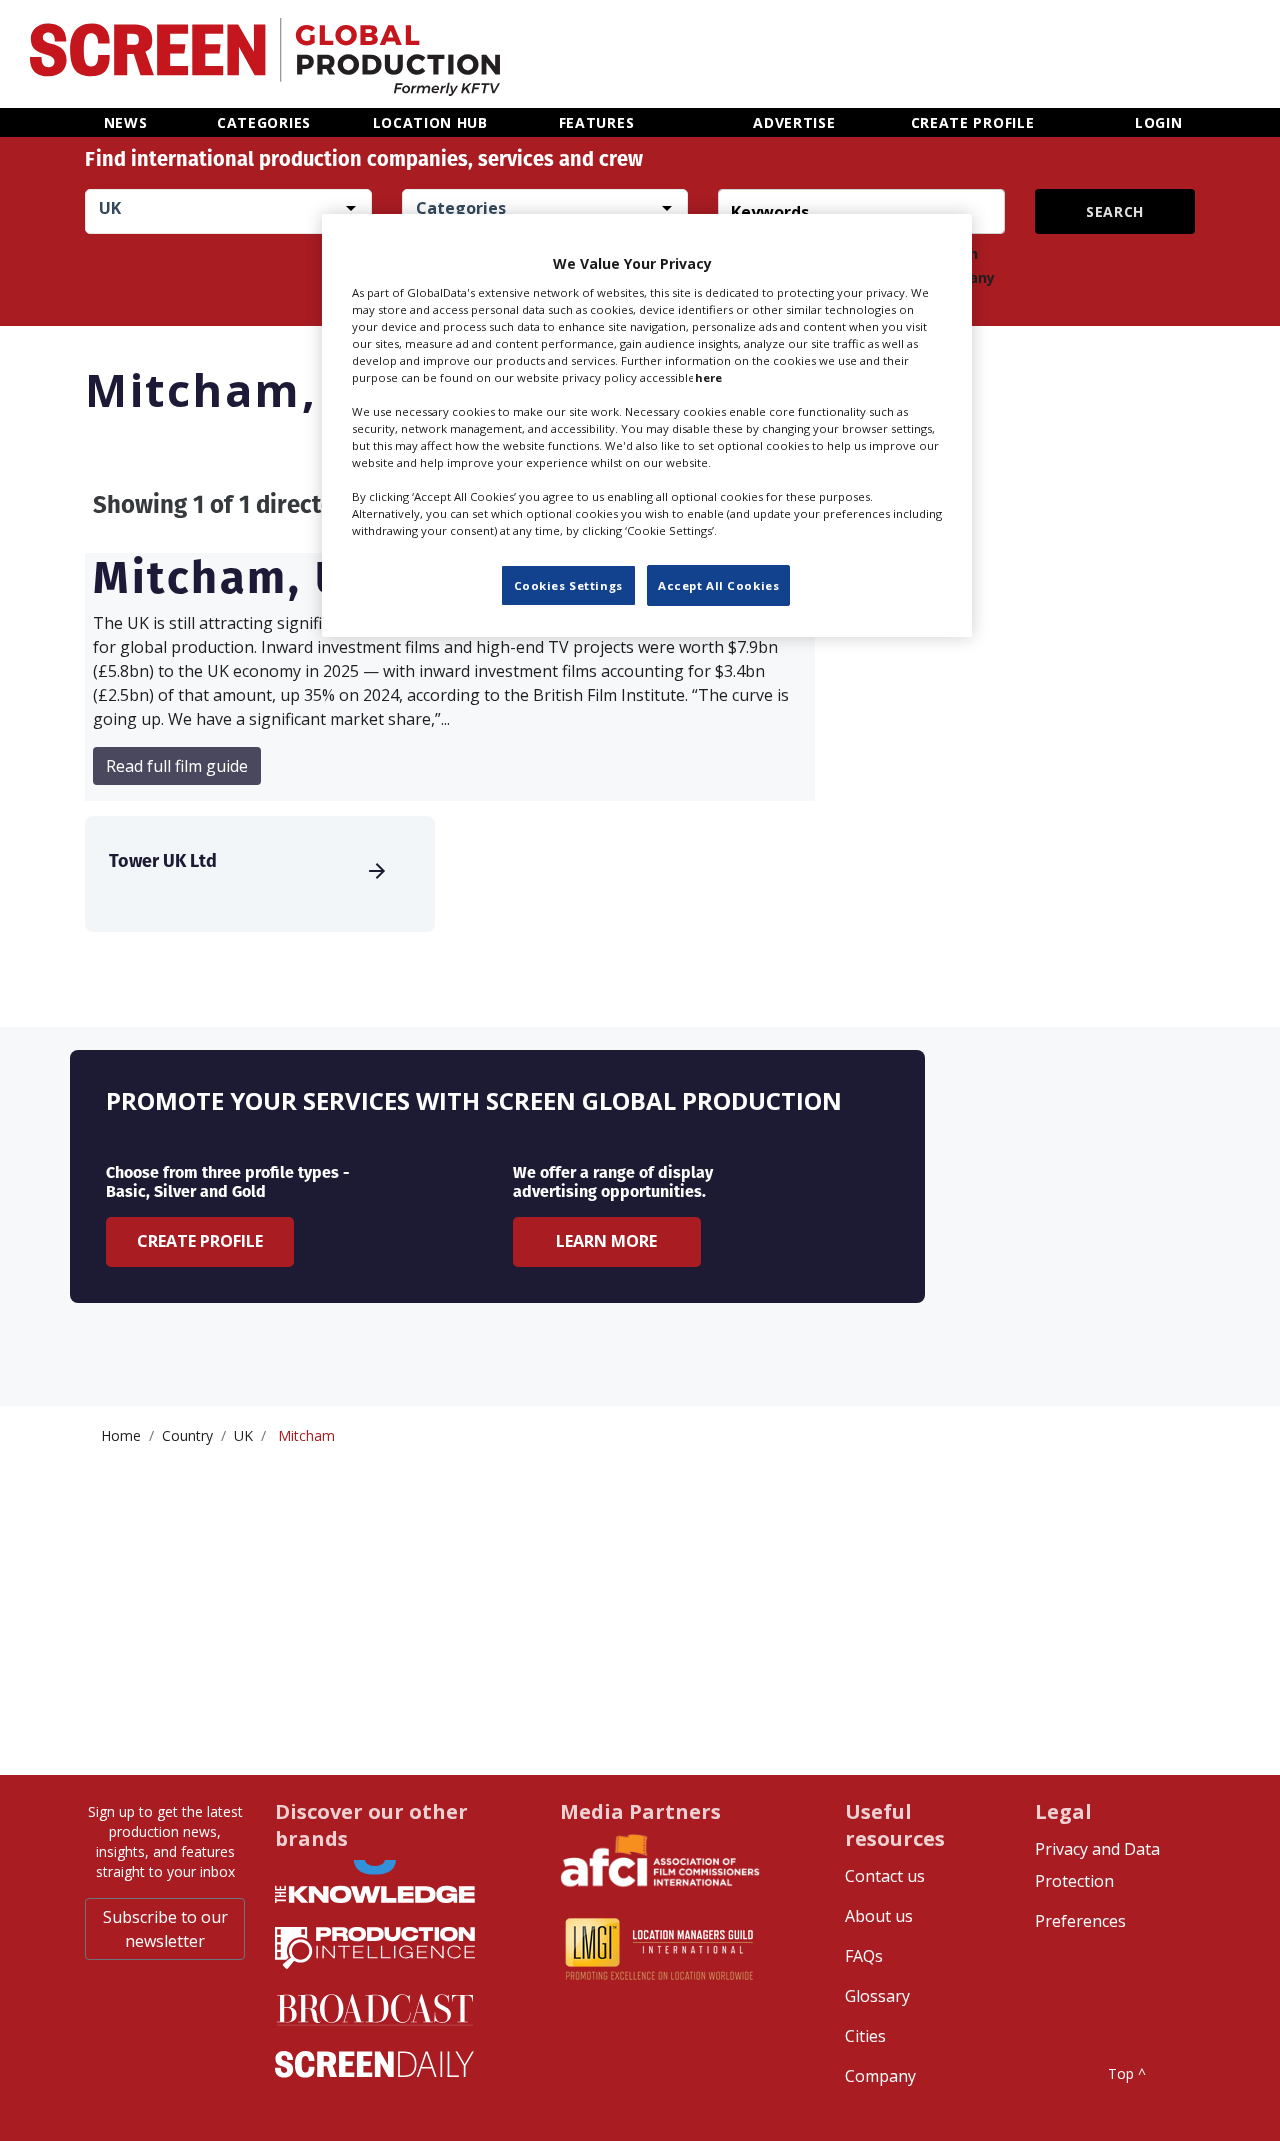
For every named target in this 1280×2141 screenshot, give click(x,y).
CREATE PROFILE (973, 122)
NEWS (126, 122)
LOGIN (1159, 122)
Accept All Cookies (718, 585)
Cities (865, 2036)
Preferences (1080, 1921)
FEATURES (597, 122)
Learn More (606, 1241)
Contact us (885, 1876)
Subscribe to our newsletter (165, 1929)
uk (243, 1435)
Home (121, 1435)
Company (880, 2076)
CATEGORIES (264, 122)
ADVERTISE (794, 122)
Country (187, 1435)
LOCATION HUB (430, 122)
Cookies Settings (568, 585)
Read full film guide (177, 766)
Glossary (877, 1996)
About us (879, 1916)
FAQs (864, 1956)
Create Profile (200, 1241)
